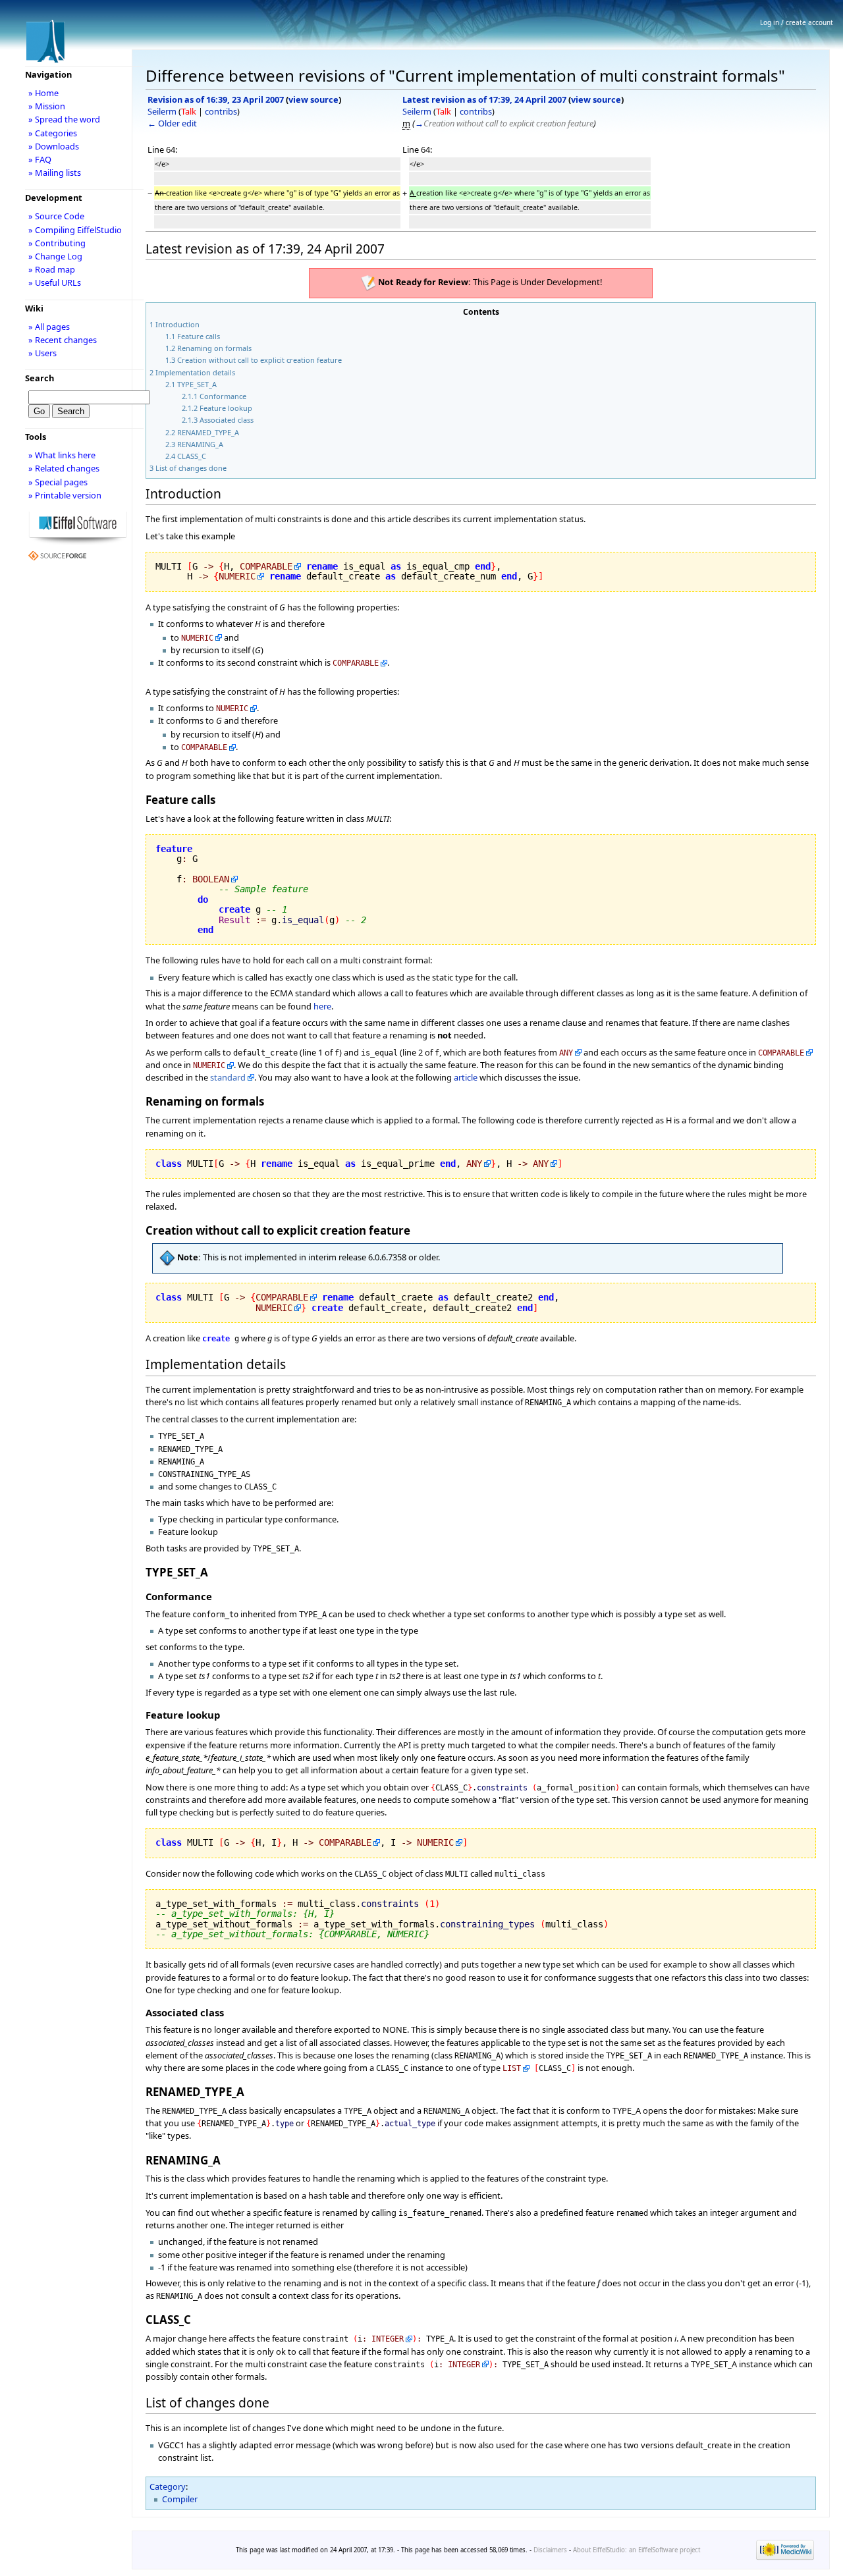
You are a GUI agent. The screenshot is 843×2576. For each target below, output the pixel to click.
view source (313, 99)
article (466, 1077)
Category (168, 2486)
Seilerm (162, 111)
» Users (42, 353)
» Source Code (56, 216)
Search (40, 378)
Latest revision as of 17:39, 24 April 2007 (484, 99)
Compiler (180, 2499)
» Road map (52, 269)
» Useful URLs (55, 282)
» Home (43, 93)
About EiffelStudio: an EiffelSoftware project (637, 2550)
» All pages (49, 327)
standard (228, 1077)
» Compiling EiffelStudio (75, 230)
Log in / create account (797, 22)
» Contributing (57, 243)
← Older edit (172, 123)
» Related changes (64, 468)
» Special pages (58, 482)
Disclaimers (550, 2550)
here (322, 1006)
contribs (221, 111)
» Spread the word (64, 119)
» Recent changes (63, 340)
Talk (189, 111)
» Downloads (54, 146)
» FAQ (40, 159)
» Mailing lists (55, 173)
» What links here (62, 455)
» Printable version (65, 495)
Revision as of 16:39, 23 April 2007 (216, 99)
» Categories (53, 133)
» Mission (47, 106)
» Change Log (55, 256)
